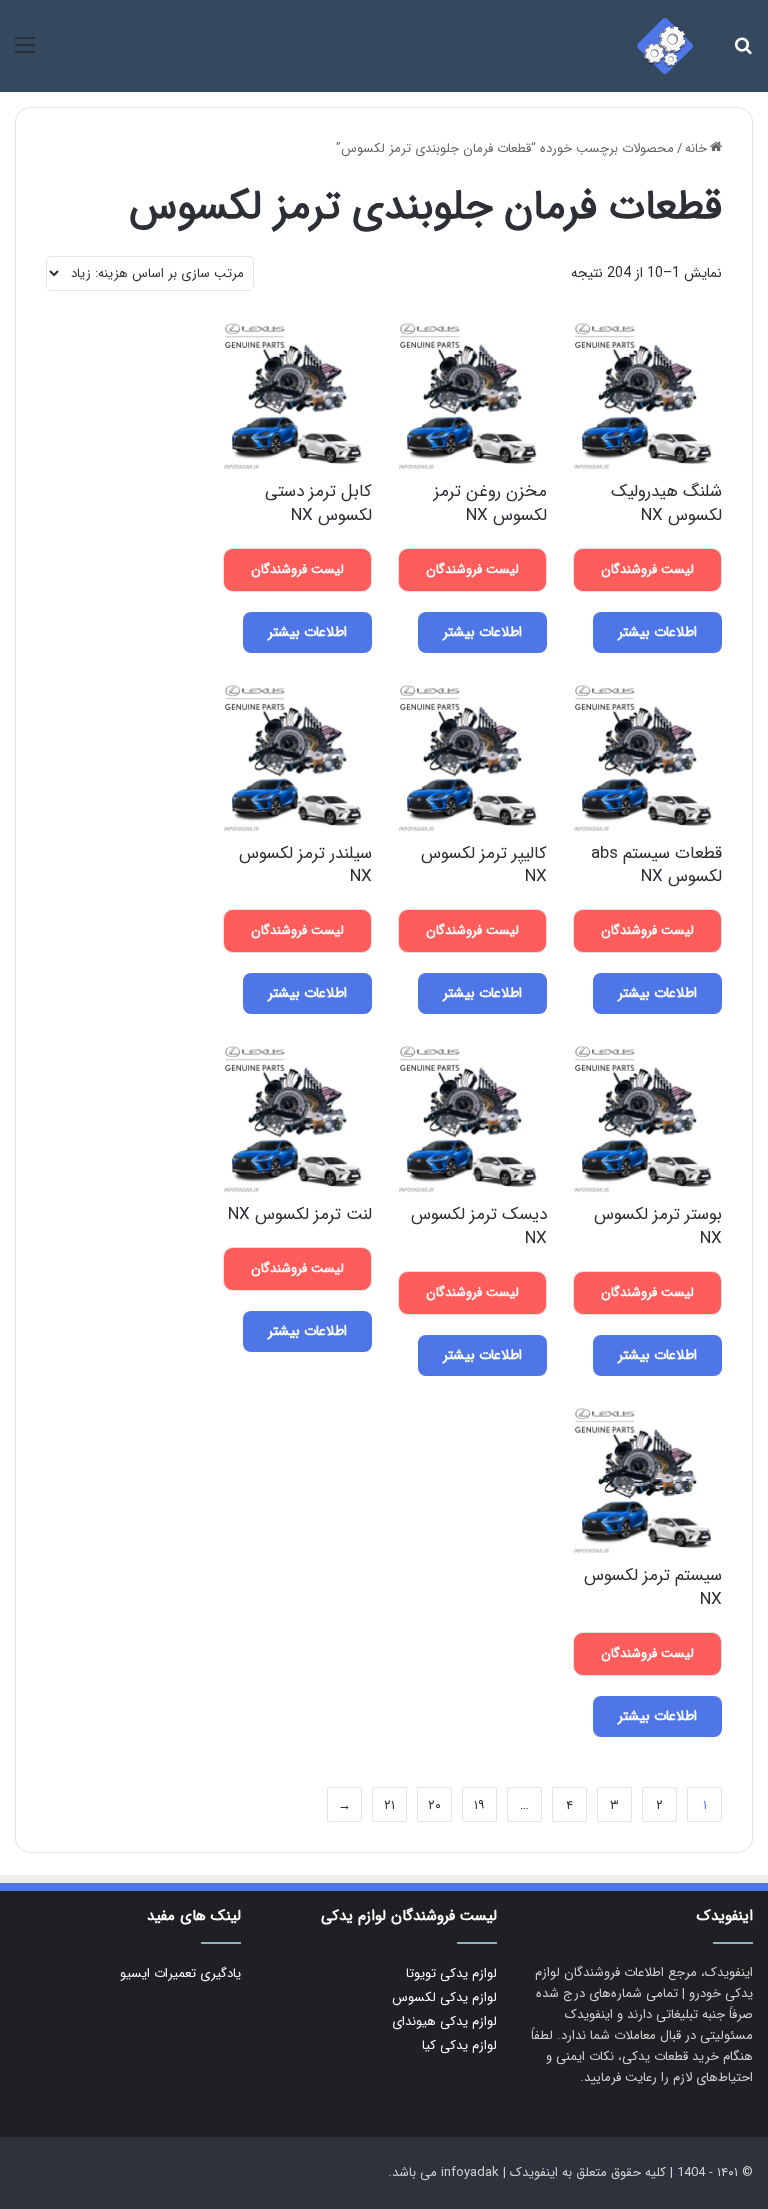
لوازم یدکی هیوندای (444, 2021)
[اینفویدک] (665, 46)
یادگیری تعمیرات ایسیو (180, 1973)
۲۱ (389, 1805)
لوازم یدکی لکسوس (444, 1997)
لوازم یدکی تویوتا (451, 1973)
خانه (696, 148)
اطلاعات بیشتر (657, 632)
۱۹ (479, 1805)
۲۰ (434, 1805)
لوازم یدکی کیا (459, 2045)
